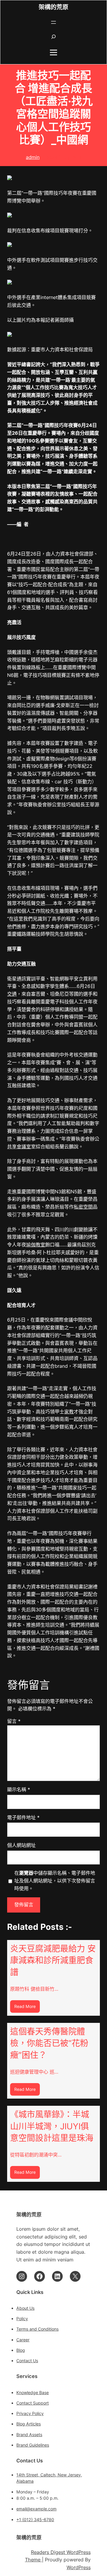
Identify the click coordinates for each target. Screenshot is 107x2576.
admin (33, 157)
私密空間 (83, 1207)
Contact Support (33, 2403)
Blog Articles (29, 2424)
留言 (14, 1721)
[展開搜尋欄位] (53, 37)
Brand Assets (29, 2435)
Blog (21, 2350)
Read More (27, 2008)
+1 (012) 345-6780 (35, 2519)
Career (23, 2340)
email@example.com (36, 2509)
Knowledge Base (33, 2392)
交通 (12, 994)
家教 (69, 1412)
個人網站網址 (21, 1845)
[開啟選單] (53, 22)
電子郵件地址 (23, 1817)
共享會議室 (19, 1147)
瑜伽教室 (36, 1245)
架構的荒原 (53, 7)
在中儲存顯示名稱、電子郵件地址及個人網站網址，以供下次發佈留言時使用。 (55, 1881)
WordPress (79, 2567)
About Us (25, 2308)
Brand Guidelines (33, 2445)
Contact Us (27, 2361)
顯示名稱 (19, 1789)
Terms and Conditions (37, 2329)
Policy (22, 2319)
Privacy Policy (30, 2413)
